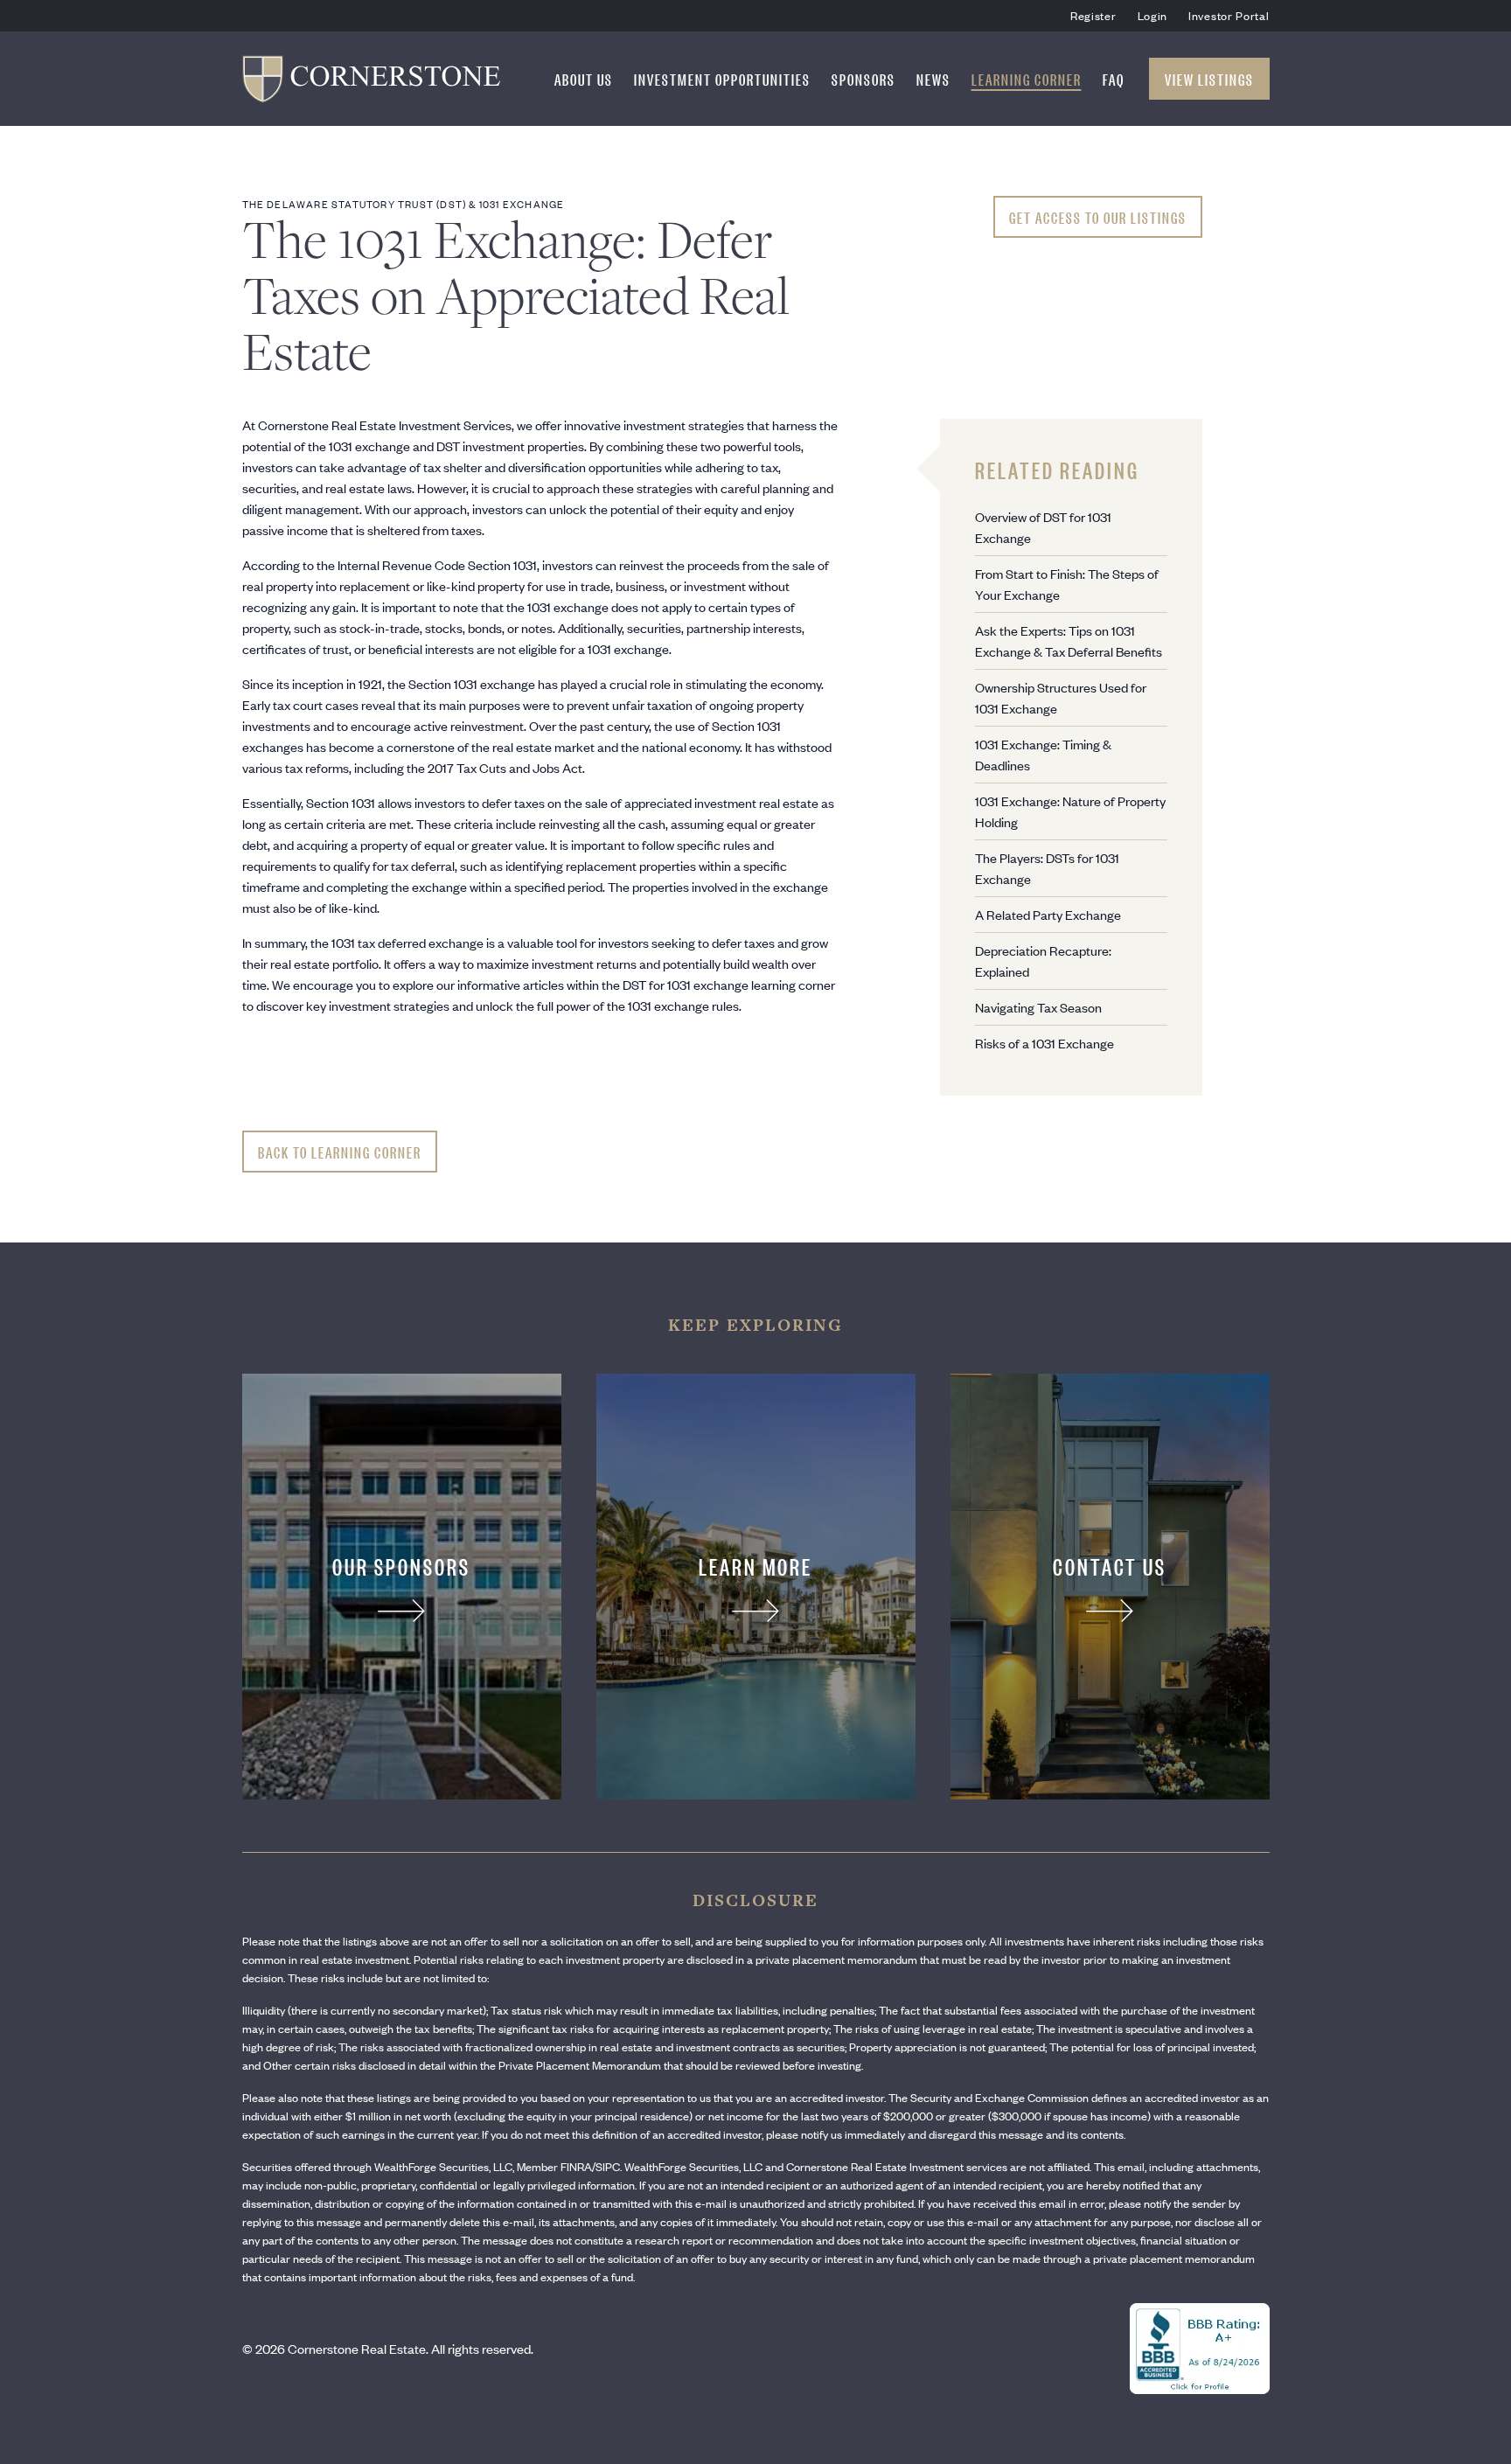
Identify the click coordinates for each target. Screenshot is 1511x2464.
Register (1093, 15)
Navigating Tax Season (1038, 1007)
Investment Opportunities (722, 79)
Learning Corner (1027, 79)
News (933, 79)
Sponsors (863, 79)
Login (1153, 15)
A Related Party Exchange (1048, 914)
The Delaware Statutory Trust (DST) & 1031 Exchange (404, 204)
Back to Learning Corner (340, 1152)
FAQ (1114, 79)
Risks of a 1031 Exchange (1044, 1043)
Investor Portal (1229, 15)
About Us (584, 79)
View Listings (1209, 79)
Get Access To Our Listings (1098, 217)
